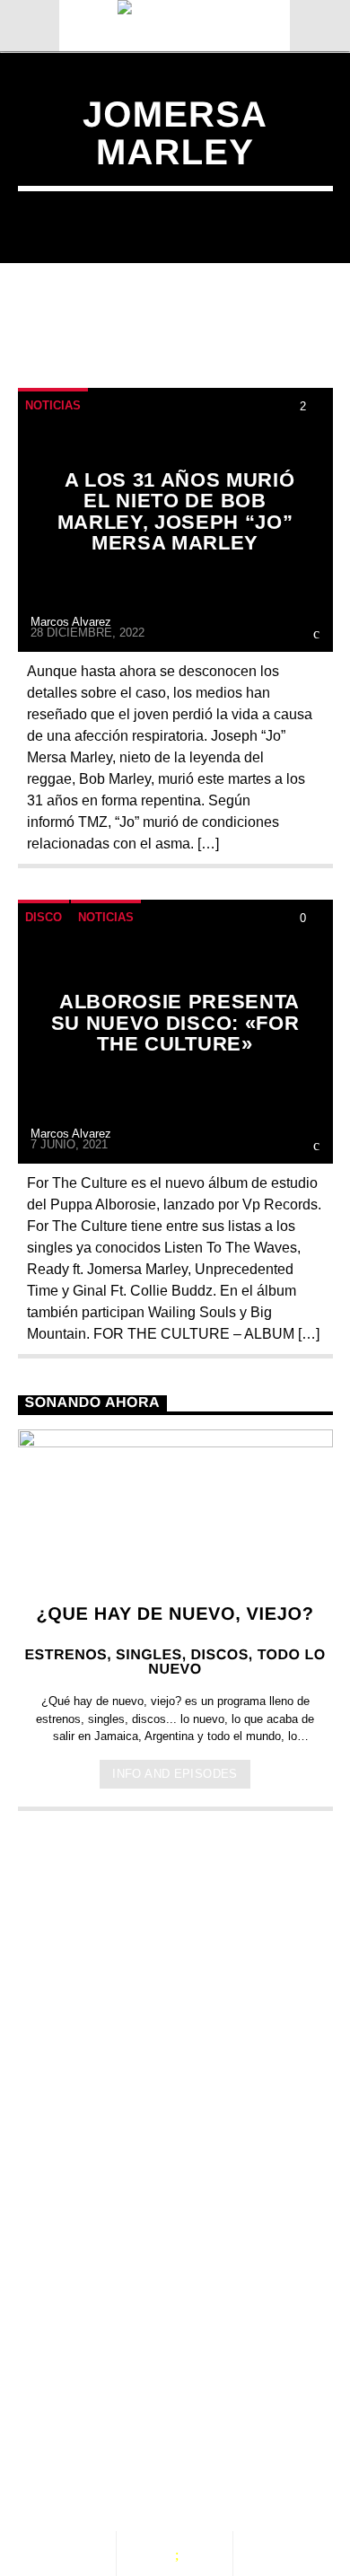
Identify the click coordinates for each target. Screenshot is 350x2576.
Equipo (193, 2405)
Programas (82, 2405)
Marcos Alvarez (71, 622)
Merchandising (97, 2423)
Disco (44, 917)
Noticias (53, 405)
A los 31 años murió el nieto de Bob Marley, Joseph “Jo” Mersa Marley (176, 512)
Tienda (285, 2405)
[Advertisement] (175, 2022)
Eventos (177, 2387)
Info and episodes (175, 1774)
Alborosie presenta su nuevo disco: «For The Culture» (175, 1023)
